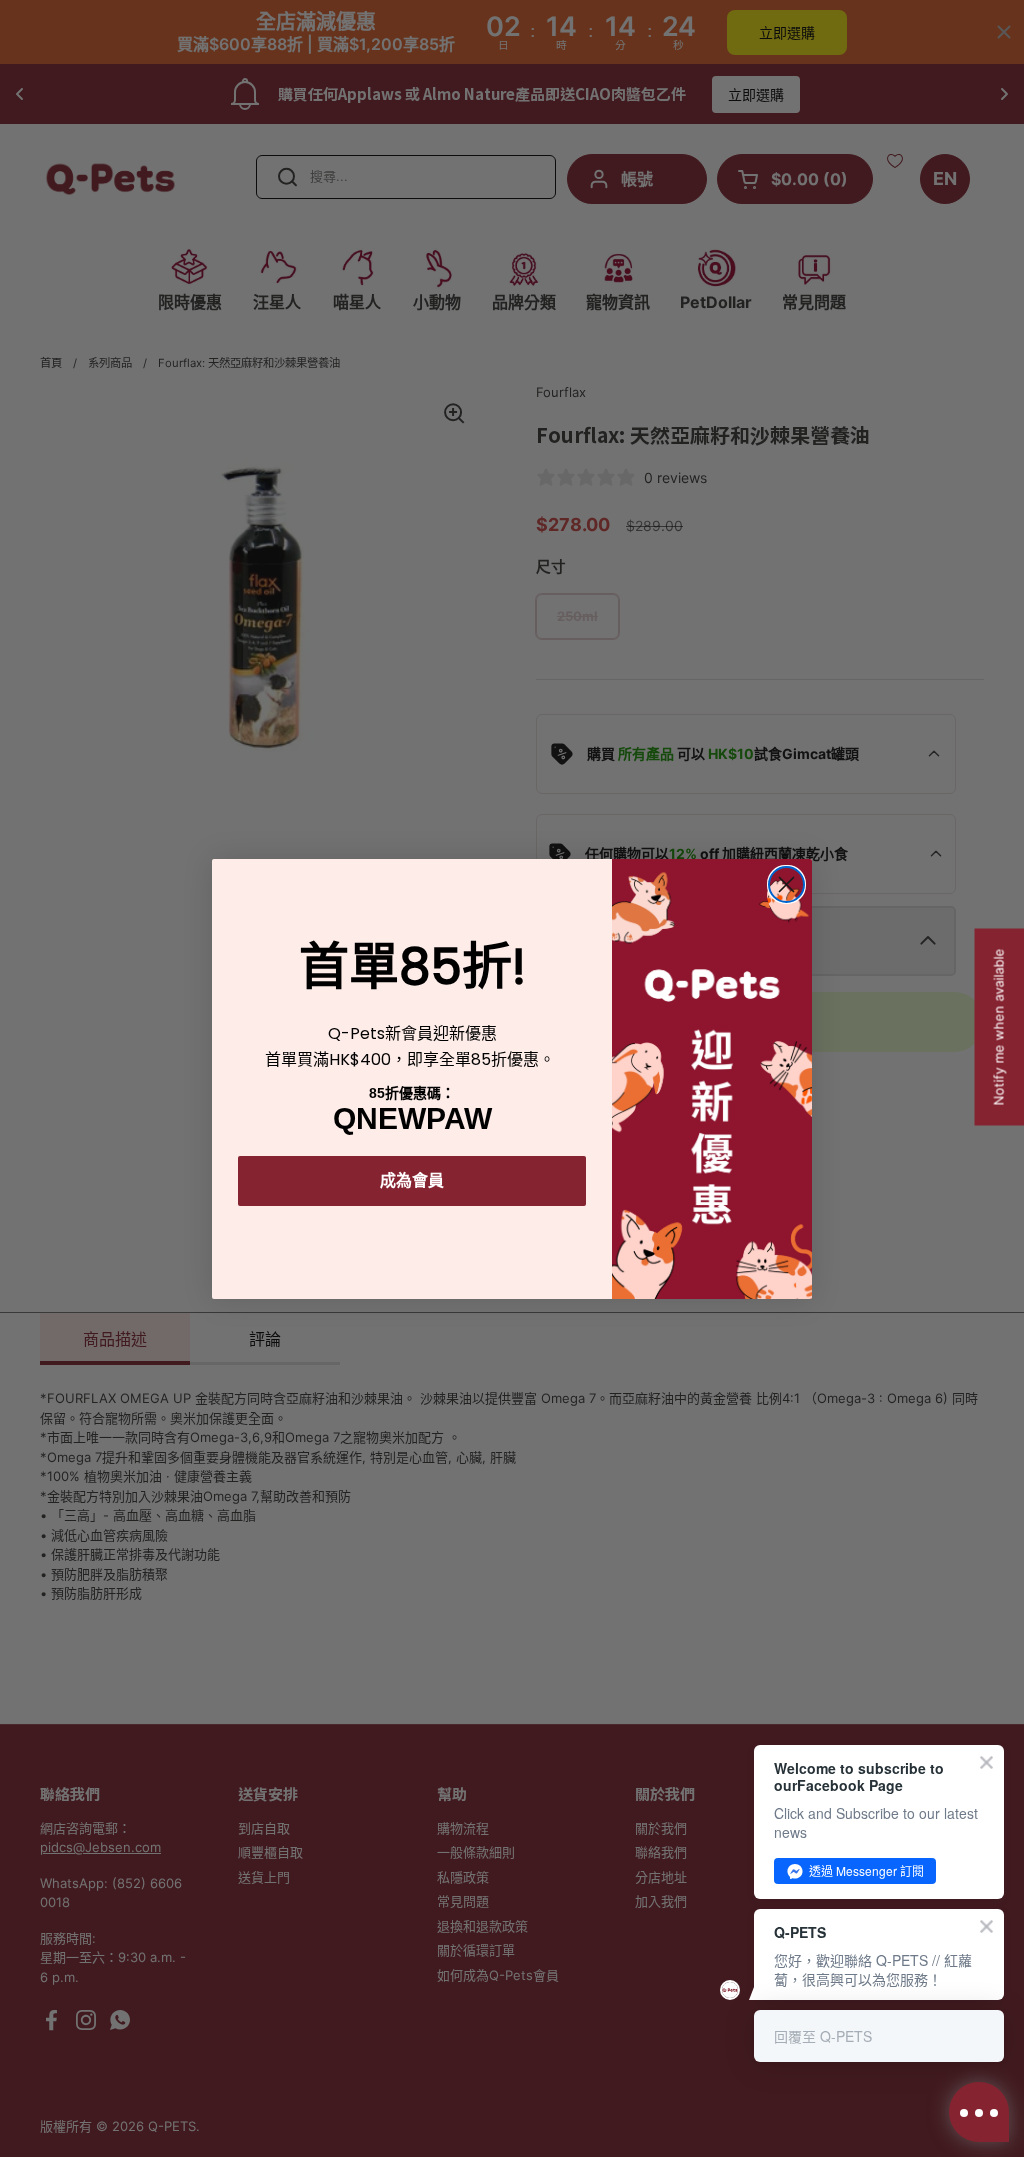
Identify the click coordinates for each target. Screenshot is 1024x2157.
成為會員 (412, 1180)
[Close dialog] (786, 884)
